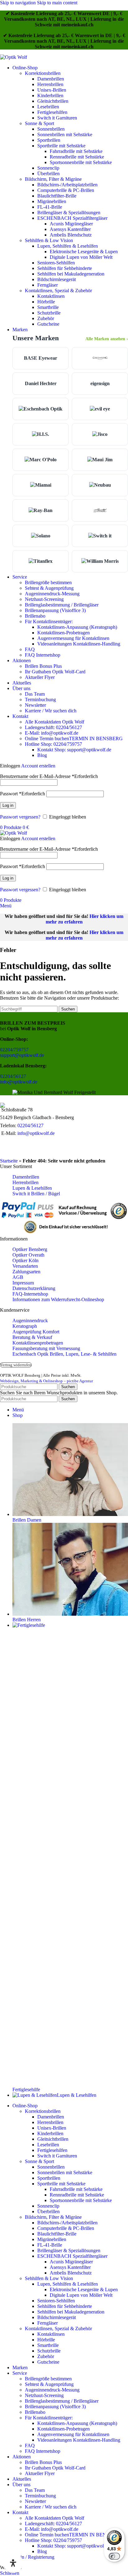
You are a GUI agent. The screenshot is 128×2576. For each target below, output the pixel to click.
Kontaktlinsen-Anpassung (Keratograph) (77, 627)
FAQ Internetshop (43, 655)
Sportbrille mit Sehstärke (61, 146)
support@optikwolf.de (22, 1055)
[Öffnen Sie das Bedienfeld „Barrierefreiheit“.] (13, 2563)
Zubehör (46, 318)
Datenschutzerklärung (34, 1288)
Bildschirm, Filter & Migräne (53, 179)
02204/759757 (14, 1050)
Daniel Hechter (41, 383)
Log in (8, 805)
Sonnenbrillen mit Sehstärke (65, 135)
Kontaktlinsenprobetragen (38, 1343)
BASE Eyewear (41, 358)
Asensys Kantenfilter (70, 229)
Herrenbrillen (50, 84)
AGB (18, 1277)
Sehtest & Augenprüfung (49, 588)
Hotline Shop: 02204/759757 (53, 744)
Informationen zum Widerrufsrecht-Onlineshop (58, 1299)
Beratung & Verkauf (32, 1337)
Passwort (23, 794)
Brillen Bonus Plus (43, 666)
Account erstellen (38, 766)
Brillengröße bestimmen (48, 582)
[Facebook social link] (6, 1148)
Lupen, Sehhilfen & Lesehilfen (68, 246)
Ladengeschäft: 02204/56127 (53, 727)
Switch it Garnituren (57, 118)
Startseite (9, 1161)
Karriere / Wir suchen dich (51, 711)
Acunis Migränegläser (71, 224)
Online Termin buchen (74, 738)
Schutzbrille (49, 313)
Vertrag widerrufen (16, 1365)
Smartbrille (48, 307)
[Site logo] (14, 57)
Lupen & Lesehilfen (32, 1188)
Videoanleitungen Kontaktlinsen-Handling (79, 644)
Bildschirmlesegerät (57, 279)
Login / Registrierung (33, 2557)
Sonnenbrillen (51, 129)
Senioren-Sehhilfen (56, 263)
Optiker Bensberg (30, 1249)
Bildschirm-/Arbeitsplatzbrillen (67, 185)
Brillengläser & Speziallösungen (69, 213)
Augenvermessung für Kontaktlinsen (73, 638)
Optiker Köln (25, 1260)
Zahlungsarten (26, 1272)
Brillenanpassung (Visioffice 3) (55, 610)
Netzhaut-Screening (44, 599)
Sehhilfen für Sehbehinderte (65, 268)
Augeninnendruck (30, 1321)
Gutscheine (48, 324)
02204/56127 (13, 1076)
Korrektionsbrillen (43, 73)
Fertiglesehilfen (52, 112)
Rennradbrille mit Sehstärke (77, 157)
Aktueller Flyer (40, 677)
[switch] (114, 2556)
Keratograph (25, 1326)
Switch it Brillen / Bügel (36, 1194)
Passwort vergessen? (20, 817)
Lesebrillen (48, 107)
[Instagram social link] (17, 1148)
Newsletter (35, 705)
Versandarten (25, 1266)
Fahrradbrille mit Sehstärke (76, 151)
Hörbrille (46, 302)
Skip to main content (57, 3)
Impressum (23, 1283)
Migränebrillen (52, 201)
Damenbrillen (51, 79)
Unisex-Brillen (52, 90)
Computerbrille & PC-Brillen (66, 190)
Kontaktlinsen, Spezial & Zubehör (58, 291)
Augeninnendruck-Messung (52, 594)
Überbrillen (48, 174)
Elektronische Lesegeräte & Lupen (84, 252)
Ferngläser (48, 285)
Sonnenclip (48, 168)
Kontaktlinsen (51, 296)
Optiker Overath (28, 1255)
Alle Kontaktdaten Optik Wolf (55, 722)
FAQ (30, 649)
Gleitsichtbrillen (53, 101)
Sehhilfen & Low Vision (49, 240)
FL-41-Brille (50, 207)
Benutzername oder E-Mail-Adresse (49, 776)
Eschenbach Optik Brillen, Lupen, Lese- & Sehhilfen (64, 1354)
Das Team (35, 694)
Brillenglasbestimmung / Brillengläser (62, 605)
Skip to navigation (18, 3)
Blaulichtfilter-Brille (57, 196)
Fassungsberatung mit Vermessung (46, 1348)
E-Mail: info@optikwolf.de (52, 733)
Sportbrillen (49, 140)
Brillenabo (35, 616)
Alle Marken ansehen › (107, 339)
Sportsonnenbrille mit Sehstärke (81, 162)
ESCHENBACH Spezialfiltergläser (72, 218)
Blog (42, 755)
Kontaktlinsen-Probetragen (64, 633)
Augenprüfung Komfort (36, 1332)
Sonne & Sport (39, 123)
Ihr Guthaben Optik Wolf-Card (55, 672)
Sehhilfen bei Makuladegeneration (71, 274)
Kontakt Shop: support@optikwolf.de (74, 750)
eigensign (100, 383)
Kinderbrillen (50, 96)
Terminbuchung (40, 699)
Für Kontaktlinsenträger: (49, 621)
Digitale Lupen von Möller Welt (81, 257)
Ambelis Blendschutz (71, 235)
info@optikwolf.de (19, 1082)
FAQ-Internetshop (30, 1294)
